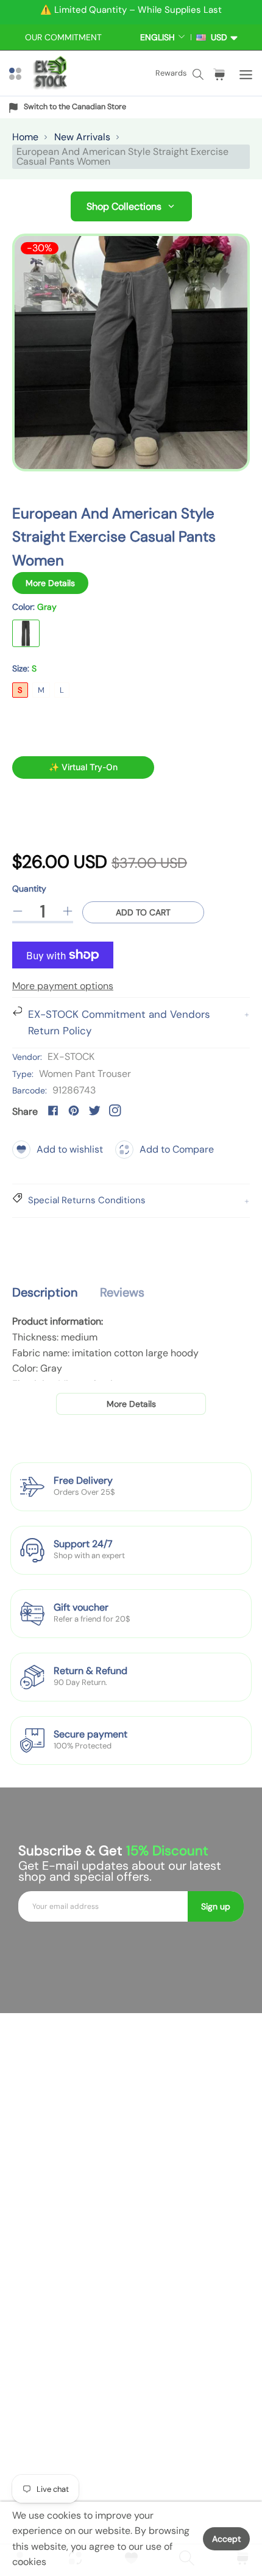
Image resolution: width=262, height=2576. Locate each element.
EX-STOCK (71, 1057)
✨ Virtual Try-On (83, 767)
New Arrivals (82, 137)
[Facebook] (53, 1111)
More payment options (63, 986)
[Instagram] (115, 1111)
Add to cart (143, 912)
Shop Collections (124, 206)
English (158, 37)
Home (25, 137)
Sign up (216, 1906)
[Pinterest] (74, 1111)
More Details (50, 583)
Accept (226, 2539)
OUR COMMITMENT (63, 37)
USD (217, 37)
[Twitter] (94, 1111)
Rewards (171, 73)
